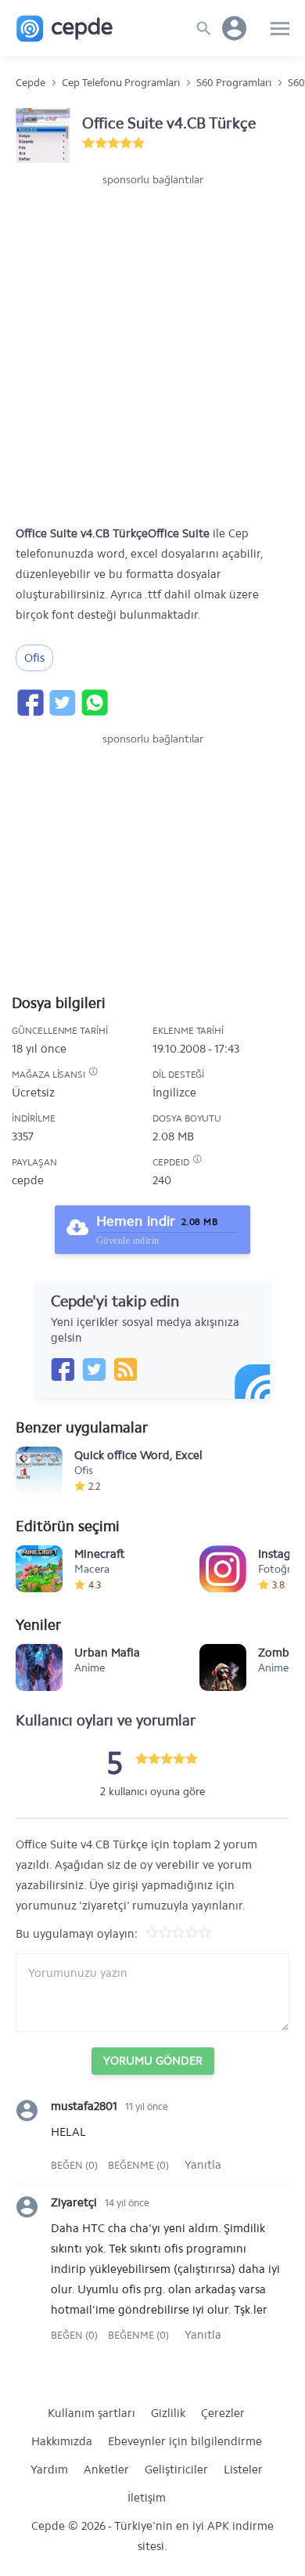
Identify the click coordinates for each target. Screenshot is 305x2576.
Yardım (49, 2469)
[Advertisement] (152, 349)
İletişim (147, 2498)
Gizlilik (168, 2413)
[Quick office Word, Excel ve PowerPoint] (39, 1470)
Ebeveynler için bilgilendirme (185, 2441)
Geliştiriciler (176, 2469)
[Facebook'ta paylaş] (30, 703)
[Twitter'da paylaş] (62, 703)
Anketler (106, 2469)
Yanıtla (203, 2165)
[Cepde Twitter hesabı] (94, 1369)
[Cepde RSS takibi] (125, 1369)
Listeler (243, 2469)
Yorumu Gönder (153, 2061)
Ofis (34, 658)
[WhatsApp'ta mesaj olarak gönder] (94, 703)
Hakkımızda (62, 2441)
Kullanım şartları (91, 2413)
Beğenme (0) (138, 2165)
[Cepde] (65, 29)
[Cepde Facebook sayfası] (63, 1369)
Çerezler (223, 2413)
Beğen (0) (75, 2165)
